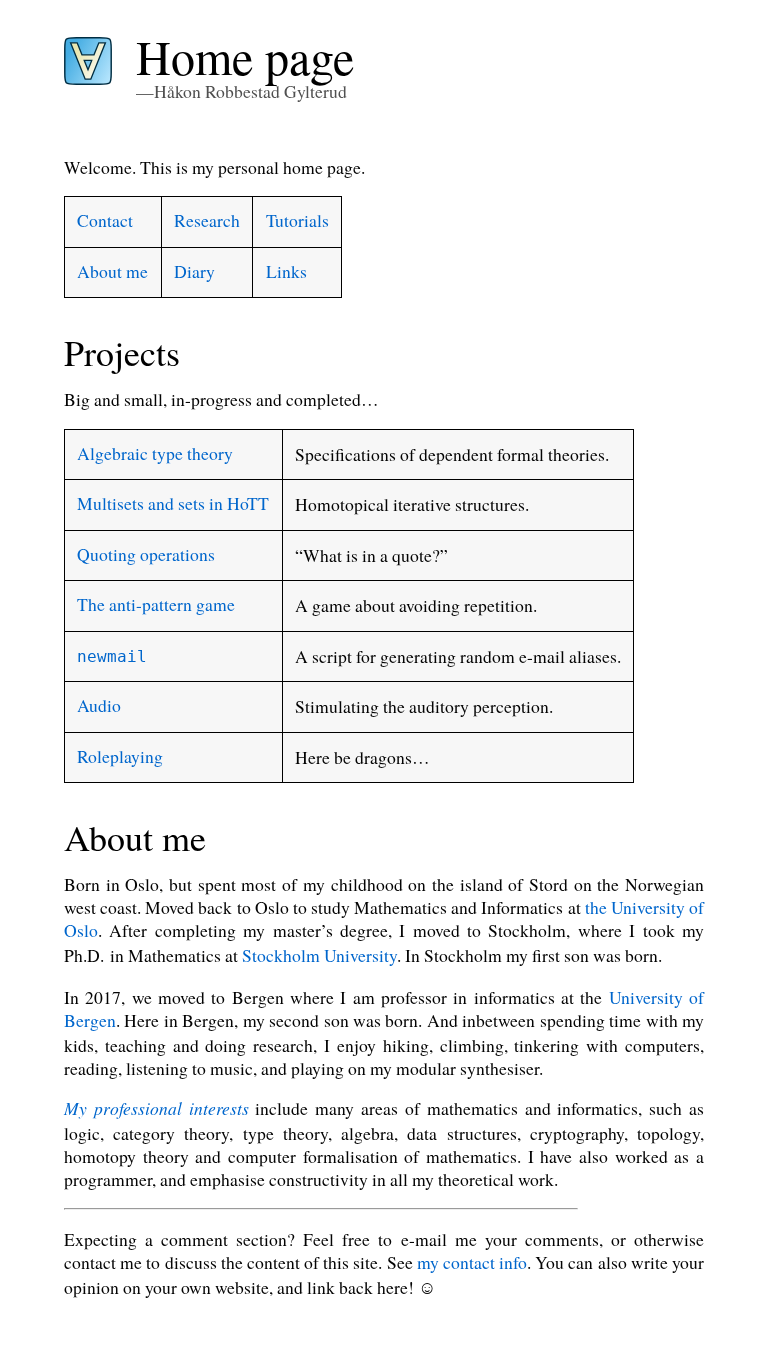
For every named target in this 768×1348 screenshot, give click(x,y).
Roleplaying (120, 756)
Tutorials (297, 220)
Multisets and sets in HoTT (173, 503)
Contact (105, 220)
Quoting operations (146, 554)
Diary (194, 271)
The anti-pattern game (156, 604)
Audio (99, 705)
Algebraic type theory (155, 453)
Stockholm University (319, 955)
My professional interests (156, 1108)
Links (286, 271)
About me (112, 271)
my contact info (472, 1262)
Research (207, 220)
